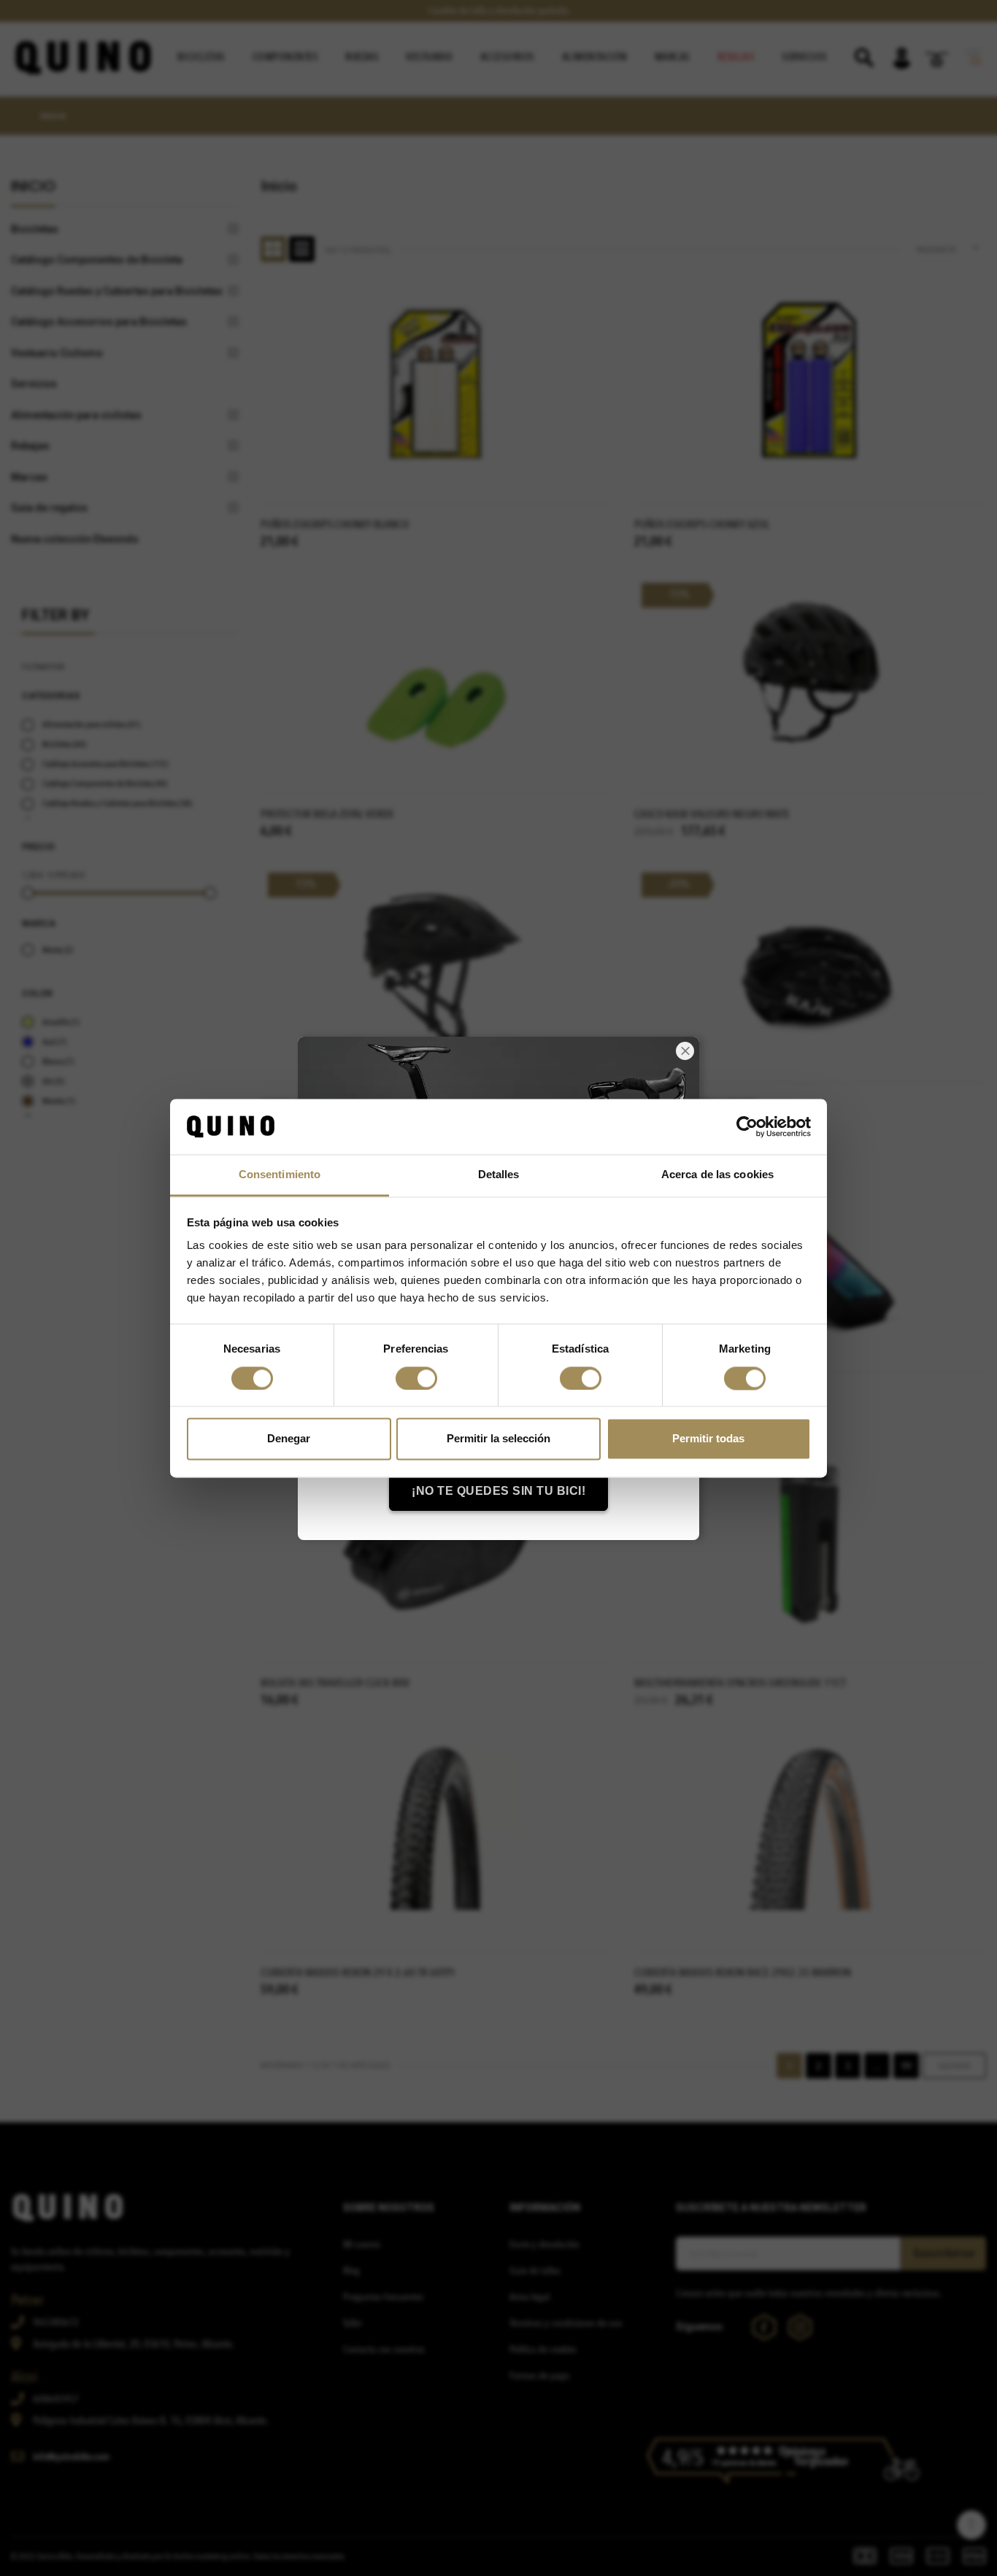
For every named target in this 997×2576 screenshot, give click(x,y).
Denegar (289, 1439)
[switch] (416, 1378)
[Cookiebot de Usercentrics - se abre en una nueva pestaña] (747, 1126)
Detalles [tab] (499, 1175)
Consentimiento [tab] (280, 1175)
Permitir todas (708, 1439)
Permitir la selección (498, 1439)
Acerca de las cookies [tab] (717, 1175)
